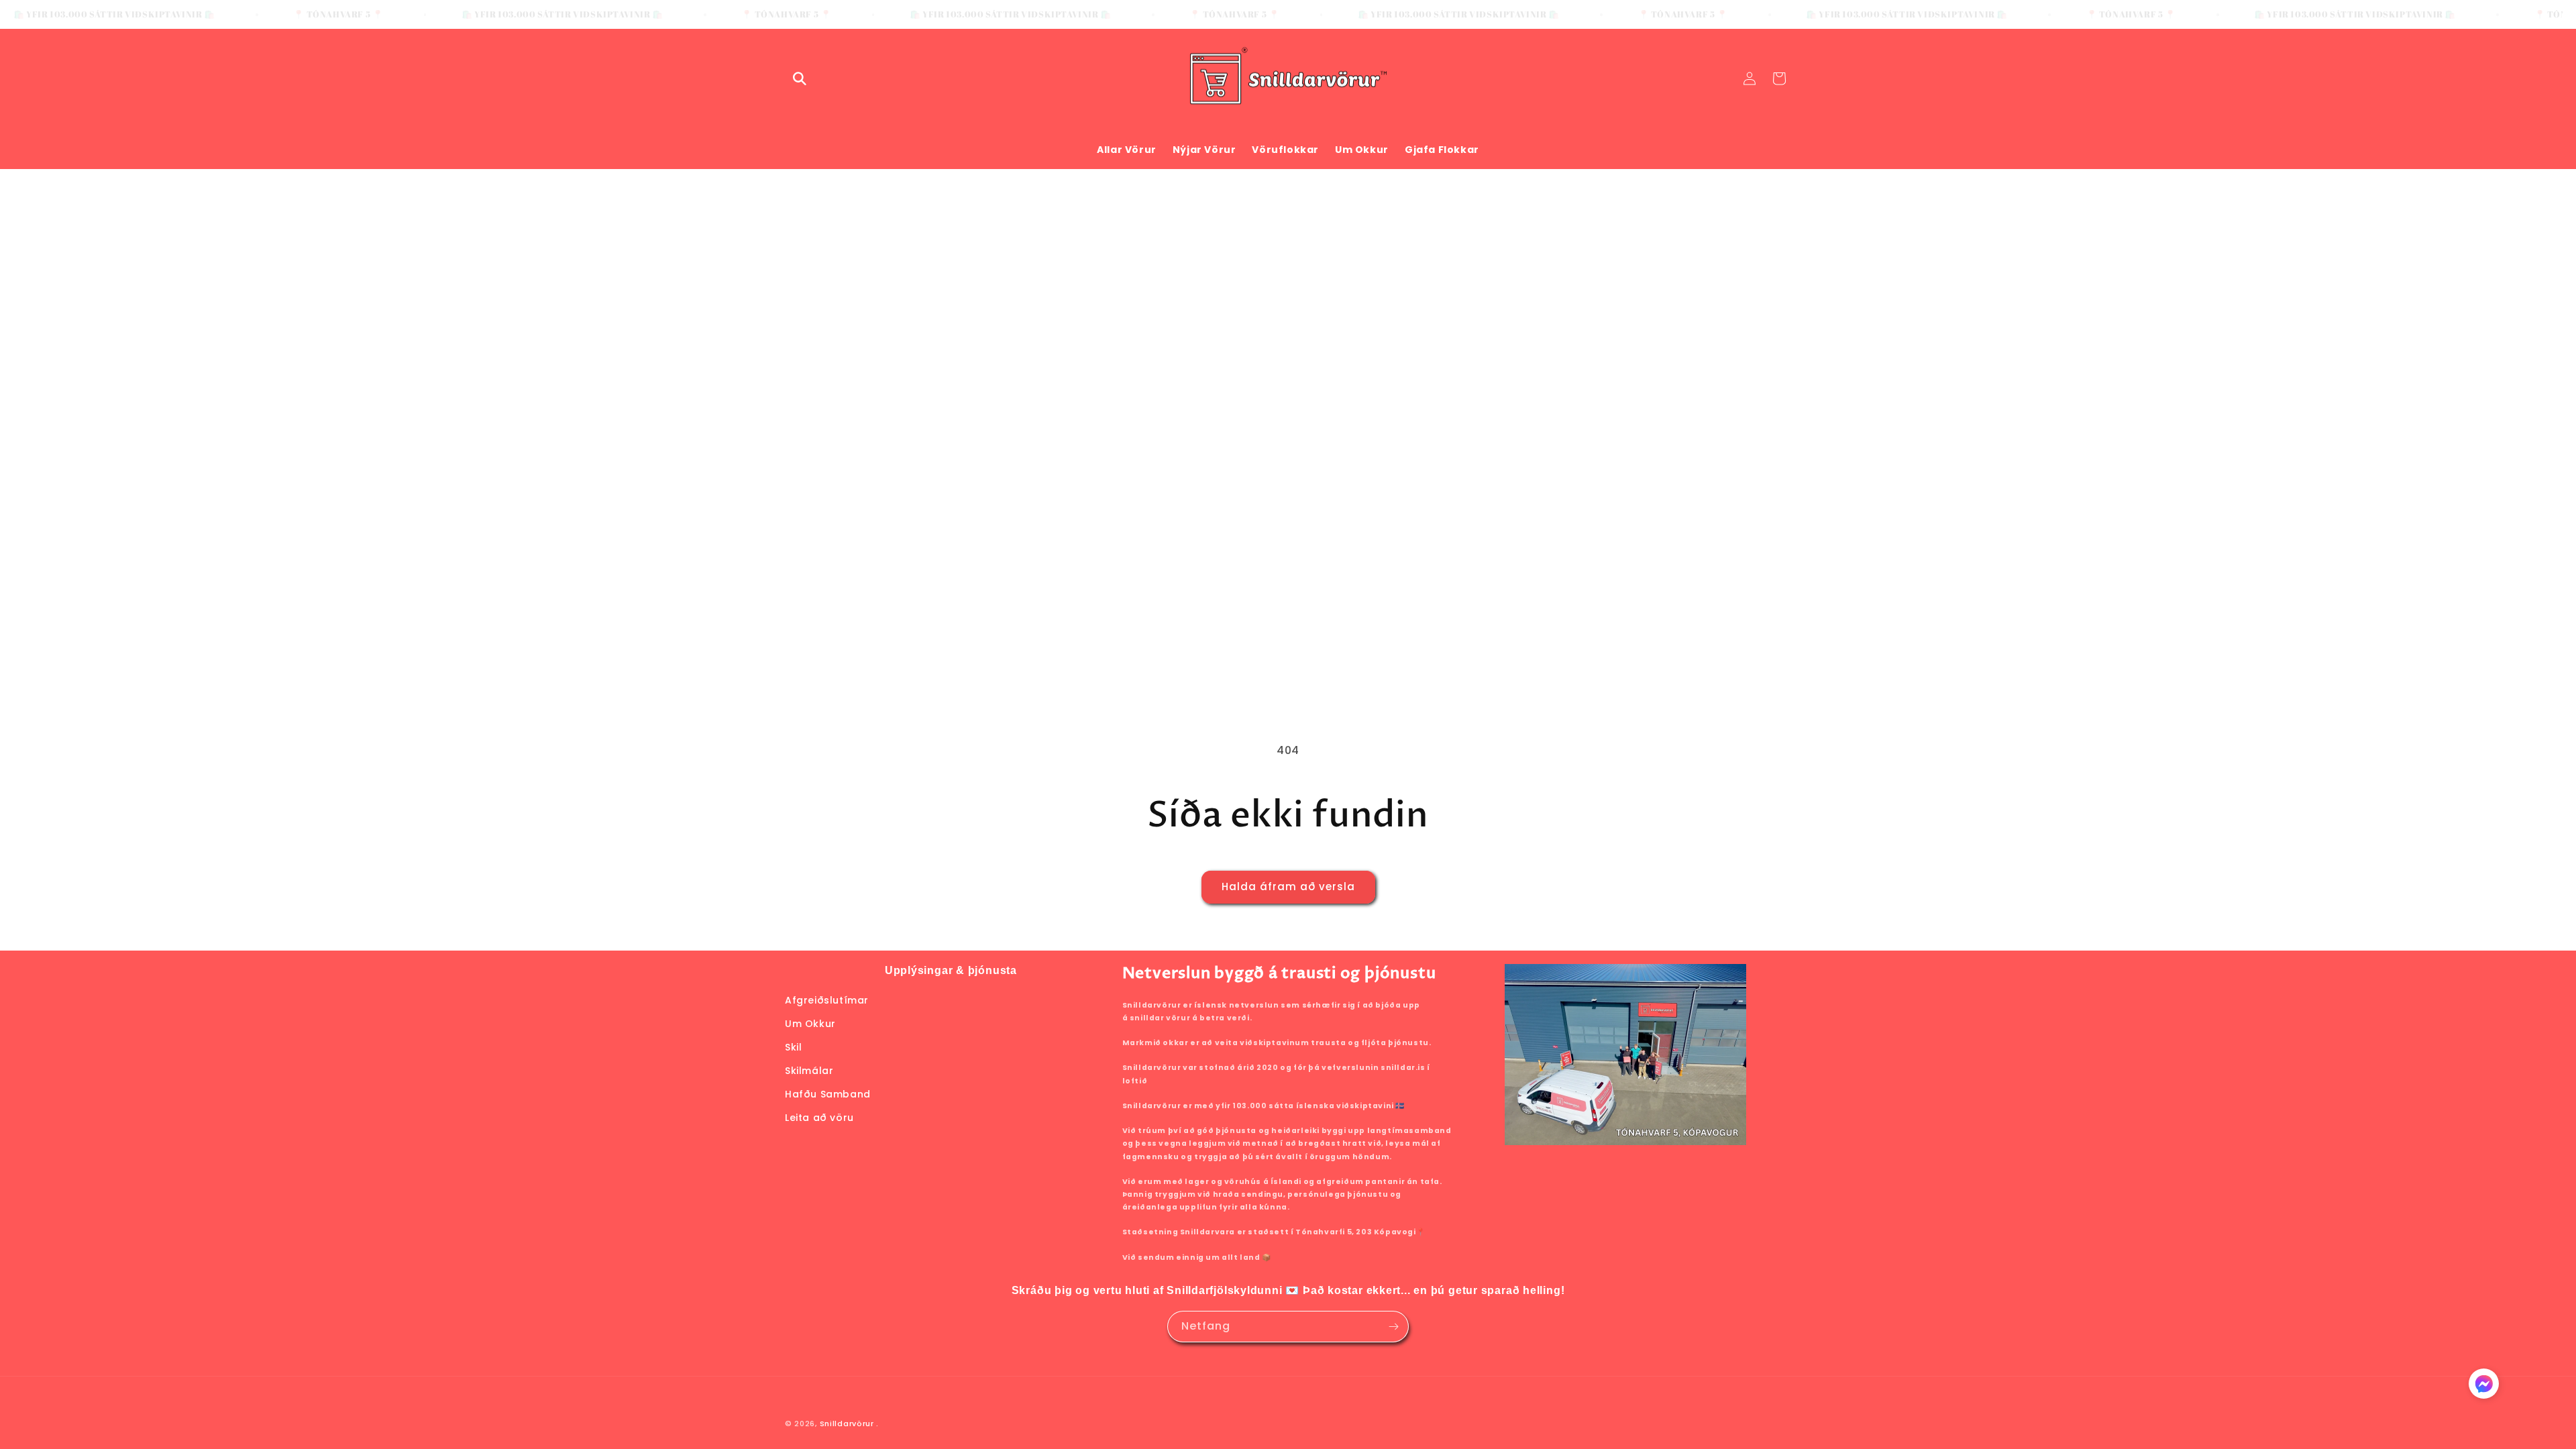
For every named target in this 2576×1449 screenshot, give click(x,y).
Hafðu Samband (828, 1094)
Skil (793, 1047)
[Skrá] (1393, 1327)
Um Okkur (810, 1023)
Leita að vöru (819, 1118)
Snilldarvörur (847, 1424)
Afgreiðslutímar (827, 1000)
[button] (800, 78)
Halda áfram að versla (1288, 887)
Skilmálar (809, 1071)
